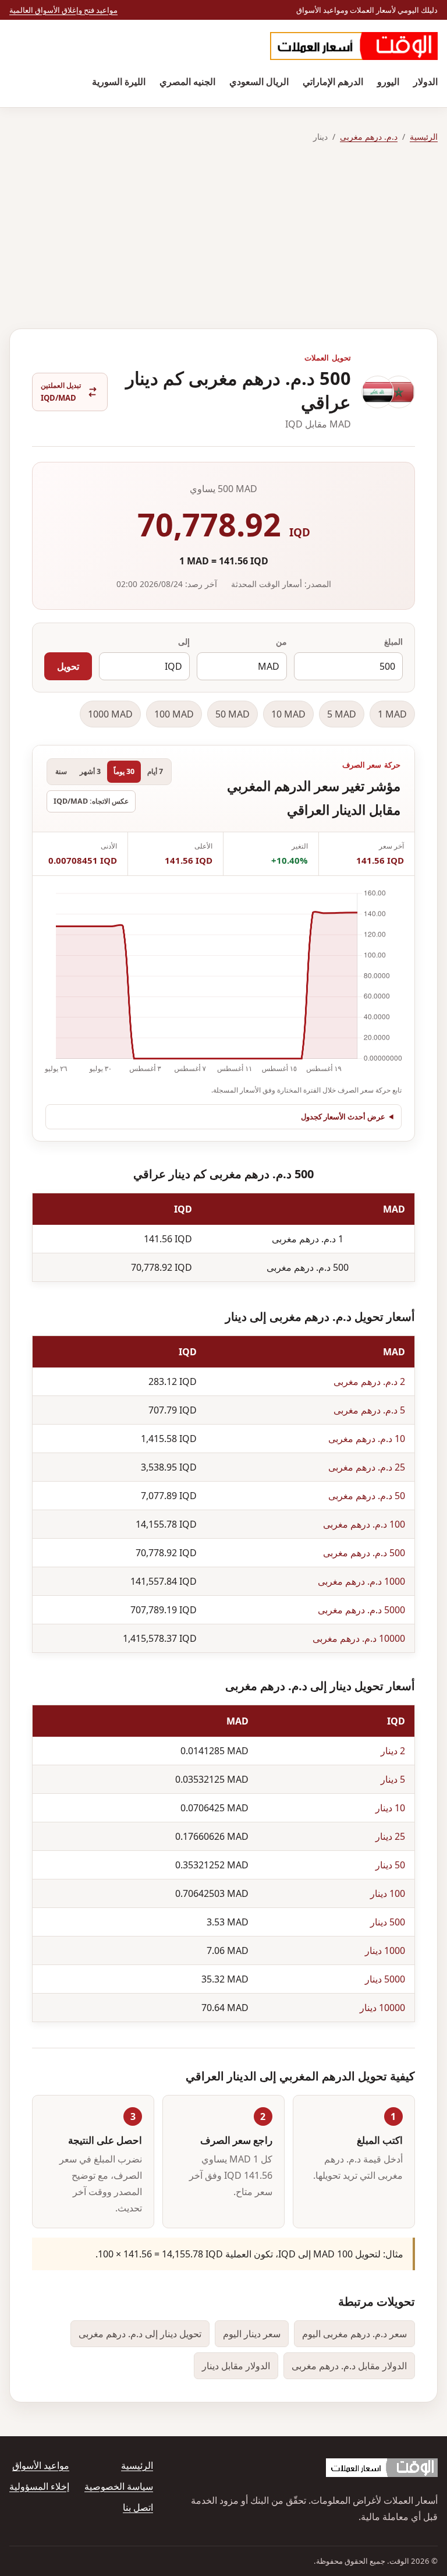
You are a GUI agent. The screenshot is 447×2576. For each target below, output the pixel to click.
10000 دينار (382, 2008)
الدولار (425, 82)
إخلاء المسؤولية (39, 2486)
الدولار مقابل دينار (236, 2366)
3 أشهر (90, 771)
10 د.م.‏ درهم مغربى (367, 1439)
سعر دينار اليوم (252, 2334)
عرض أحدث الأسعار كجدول (343, 1116)
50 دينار (390, 1865)
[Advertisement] (223, 236)
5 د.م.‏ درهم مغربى (369, 1410)
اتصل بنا (138, 2507)
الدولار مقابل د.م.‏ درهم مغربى (349, 2366)
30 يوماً (124, 771)
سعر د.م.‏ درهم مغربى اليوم (354, 2334)
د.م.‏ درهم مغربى (369, 137)
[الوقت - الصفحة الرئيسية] (354, 46)
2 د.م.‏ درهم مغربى (369, 1381)
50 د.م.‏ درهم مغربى (367, 1496)
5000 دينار (385, 1979)
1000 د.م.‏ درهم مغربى (361, 1581)
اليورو (388, 82)
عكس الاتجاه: (91, 801)
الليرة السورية (119, 82)
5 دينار (393, 1779)
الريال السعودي (259, 82)
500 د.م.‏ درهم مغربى (364, 1553)
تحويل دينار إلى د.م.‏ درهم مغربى (140, 2334)
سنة (61, 771)
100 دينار (388, 1893)
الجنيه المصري (187, 82)
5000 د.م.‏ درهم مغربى (361, 1610)
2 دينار (393, 1751)
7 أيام (155, 771)
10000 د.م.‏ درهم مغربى (359, 1638)
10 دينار (390, 1808)
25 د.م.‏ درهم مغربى (367, 1467)
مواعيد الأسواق (41, 2465)
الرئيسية (424, 137)
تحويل (68, 666)
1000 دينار (385, 1950)
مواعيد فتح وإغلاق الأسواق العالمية (63, 10)
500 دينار (388, 1922)
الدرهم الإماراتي (333, 82)
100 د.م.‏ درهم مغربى (364, 1524)
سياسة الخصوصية (119, 2486)
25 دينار (390, 1836)
